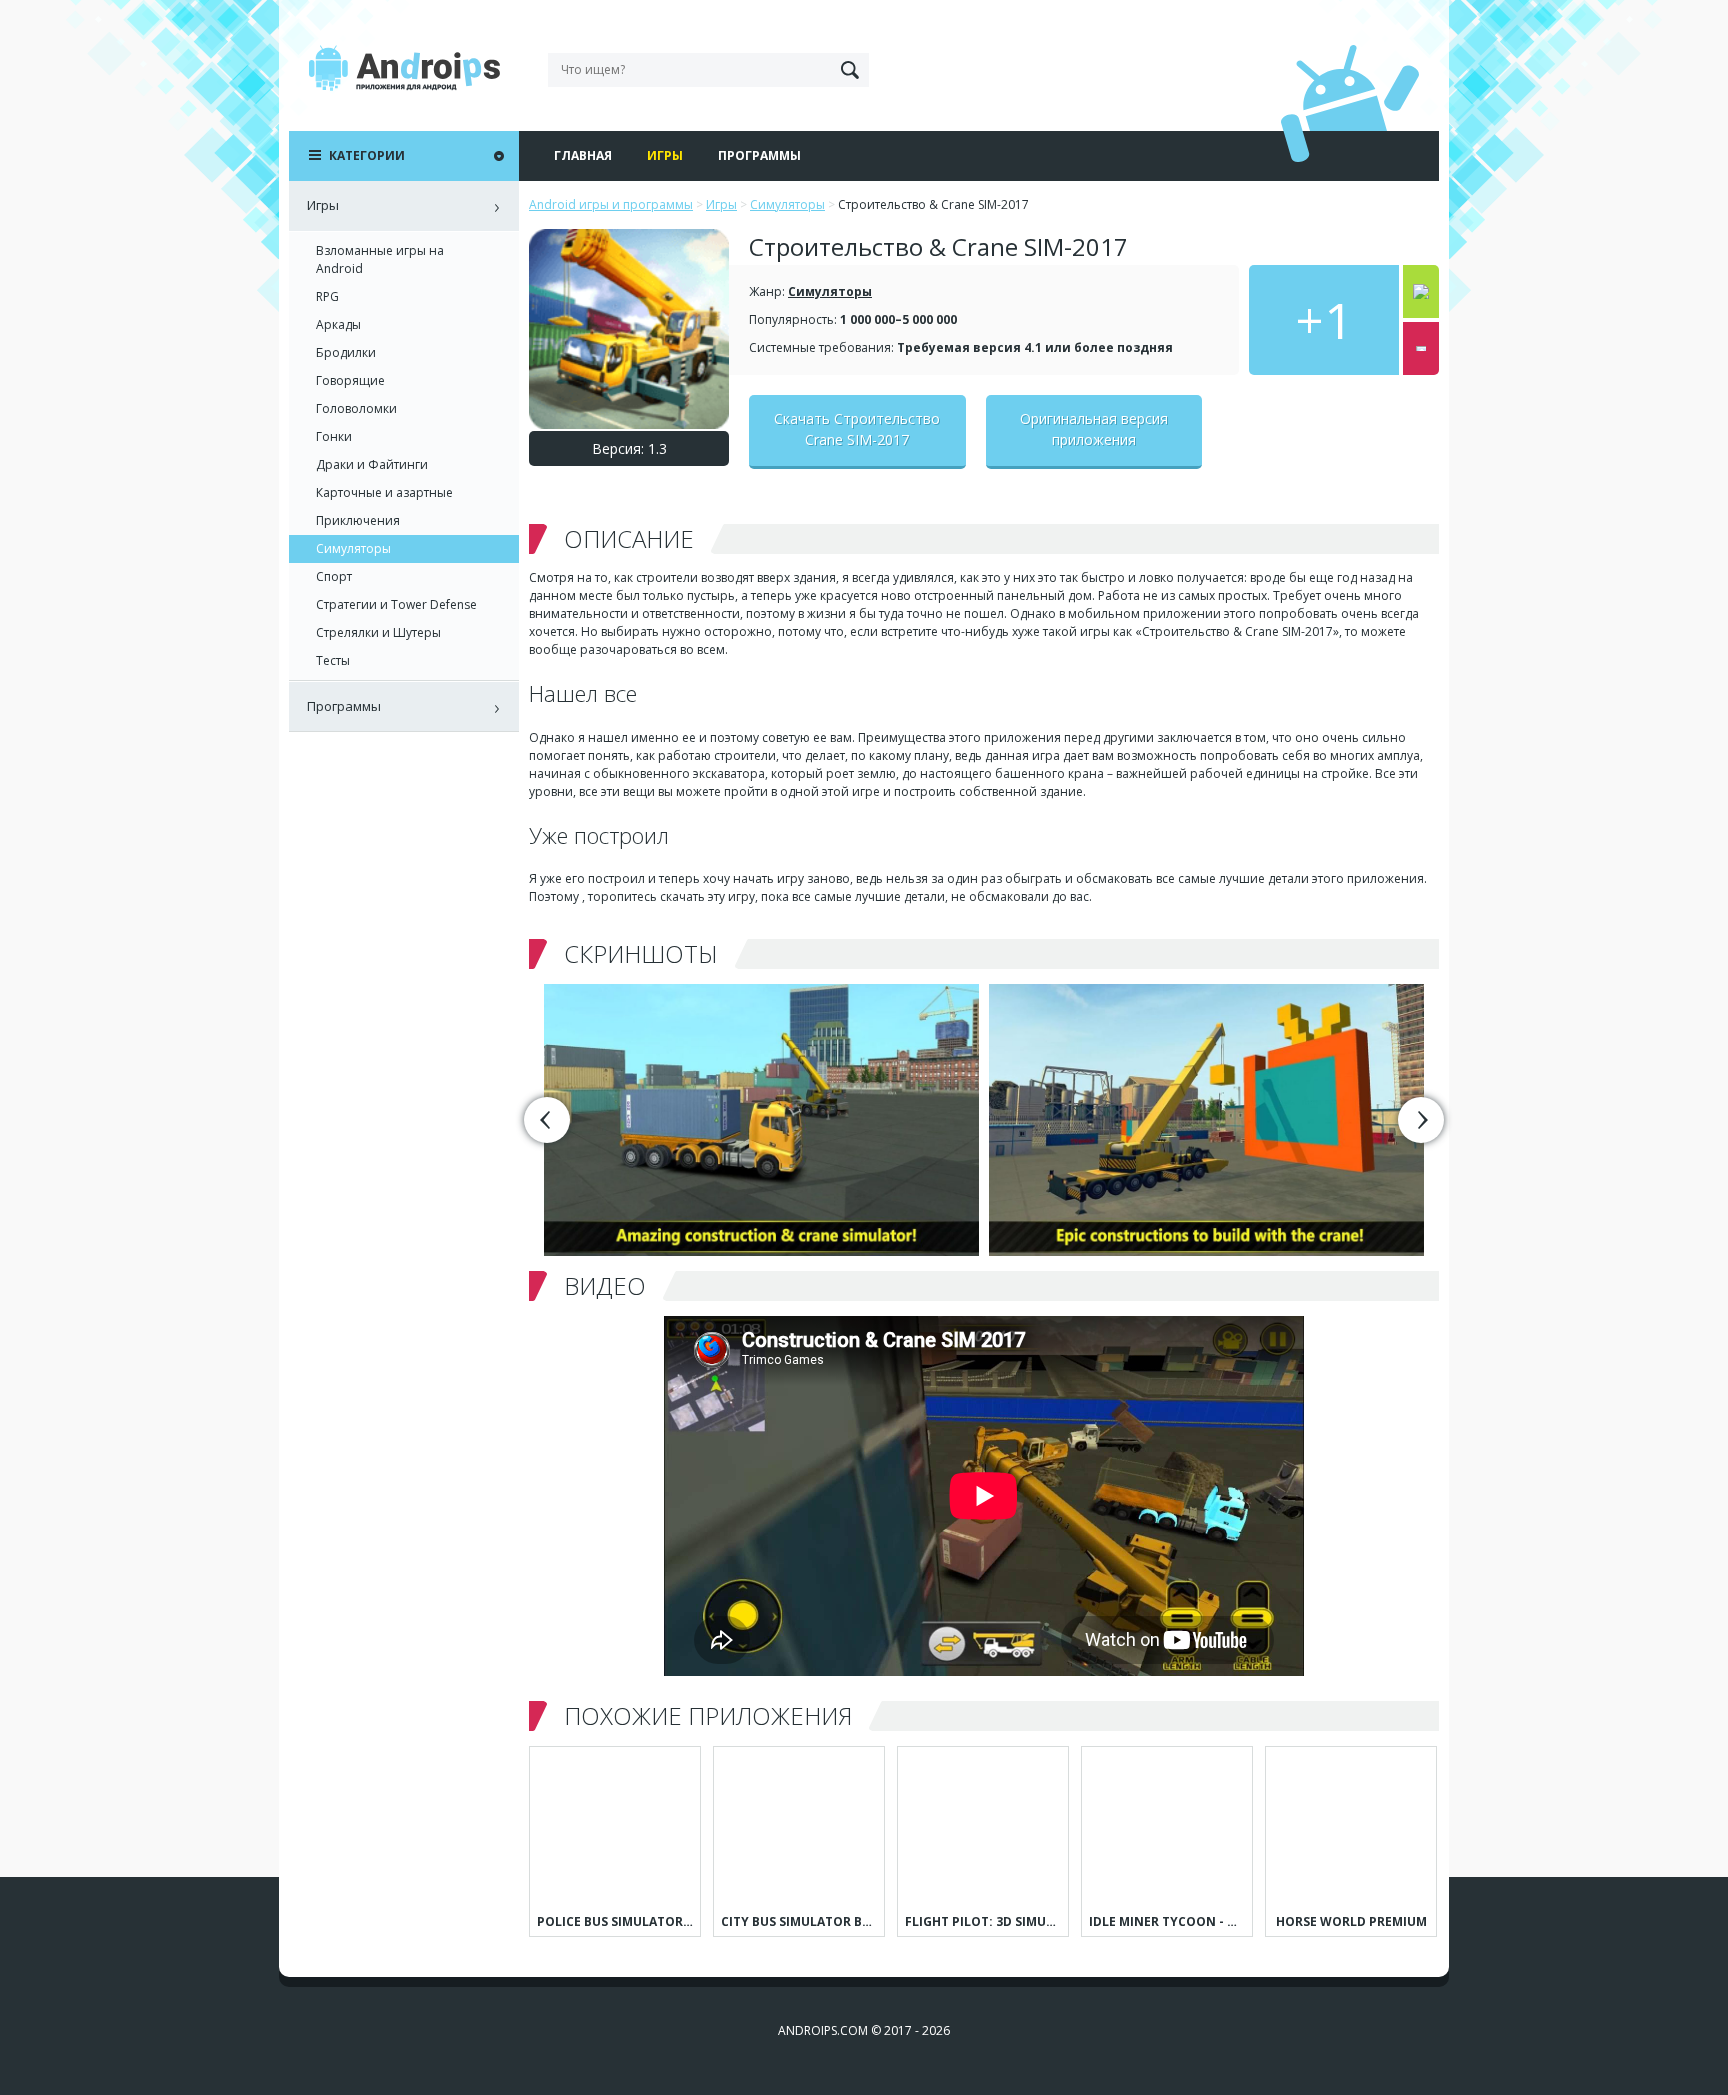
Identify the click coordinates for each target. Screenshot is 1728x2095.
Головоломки (356, 408)
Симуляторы (830, 291)
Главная (583, 155)
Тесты (333, 660)
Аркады (338, 324)
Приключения (358, 520)
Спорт (334, 576)
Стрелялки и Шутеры (378, 632)
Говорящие (350, 380)
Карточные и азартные (384, 492)
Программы (759, 155)
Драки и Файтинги (372, 464)
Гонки (334, 436)
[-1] (1421, 348)
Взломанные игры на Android (380, 259)
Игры (665, 155)
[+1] (1421, 291)
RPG (327, 296)
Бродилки (346, 352)
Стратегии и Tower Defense (396, 604)
